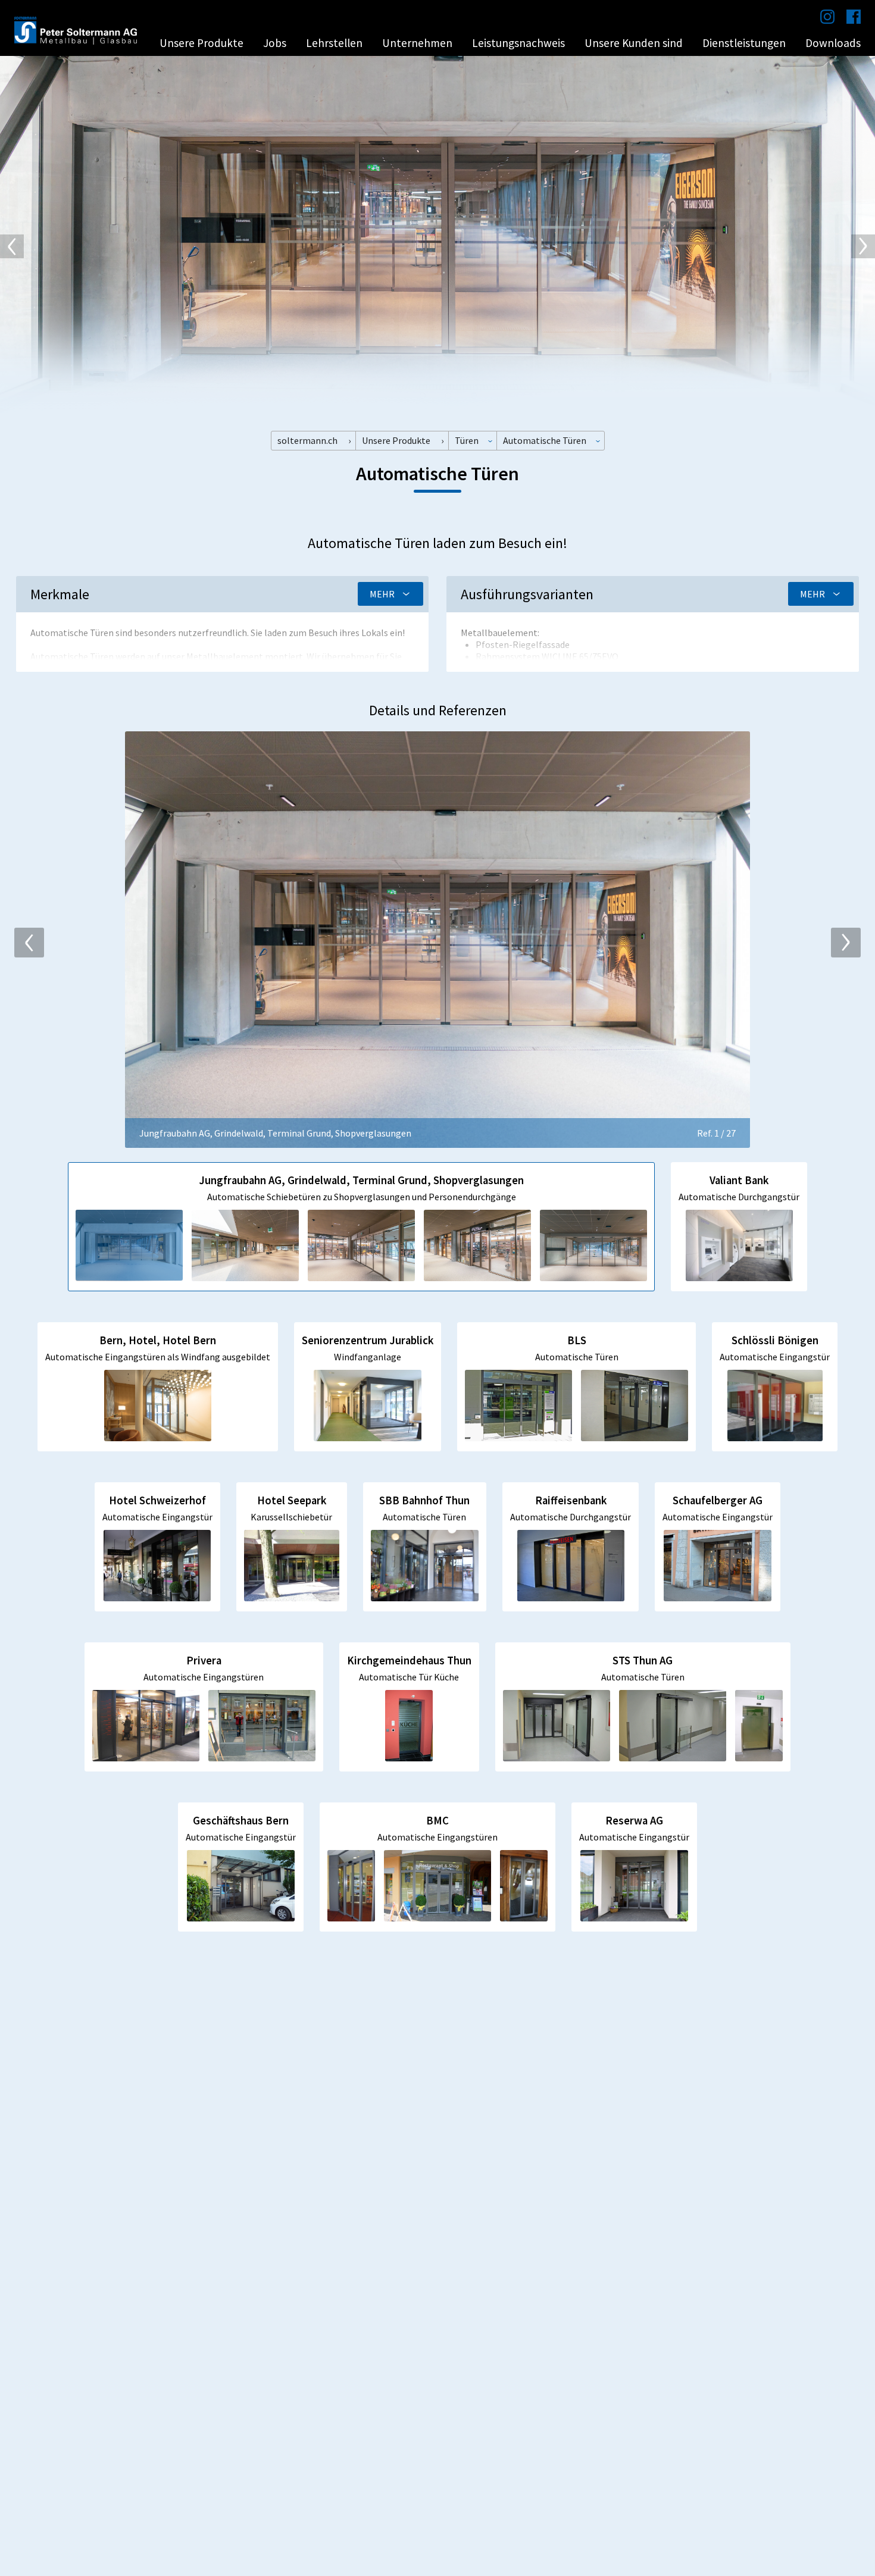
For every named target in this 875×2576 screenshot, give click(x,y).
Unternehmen (417, 43)
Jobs (275, 43)
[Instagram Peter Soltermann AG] (821, 20)
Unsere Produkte (201, 43)
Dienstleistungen (744, 43)
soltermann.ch (307, 440)
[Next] (863, 246)
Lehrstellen (334, 43)
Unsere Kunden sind (634, 43)
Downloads (833, 43)
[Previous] (12, 246)
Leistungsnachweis (518, 43)
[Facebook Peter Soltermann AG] (848, 20)
